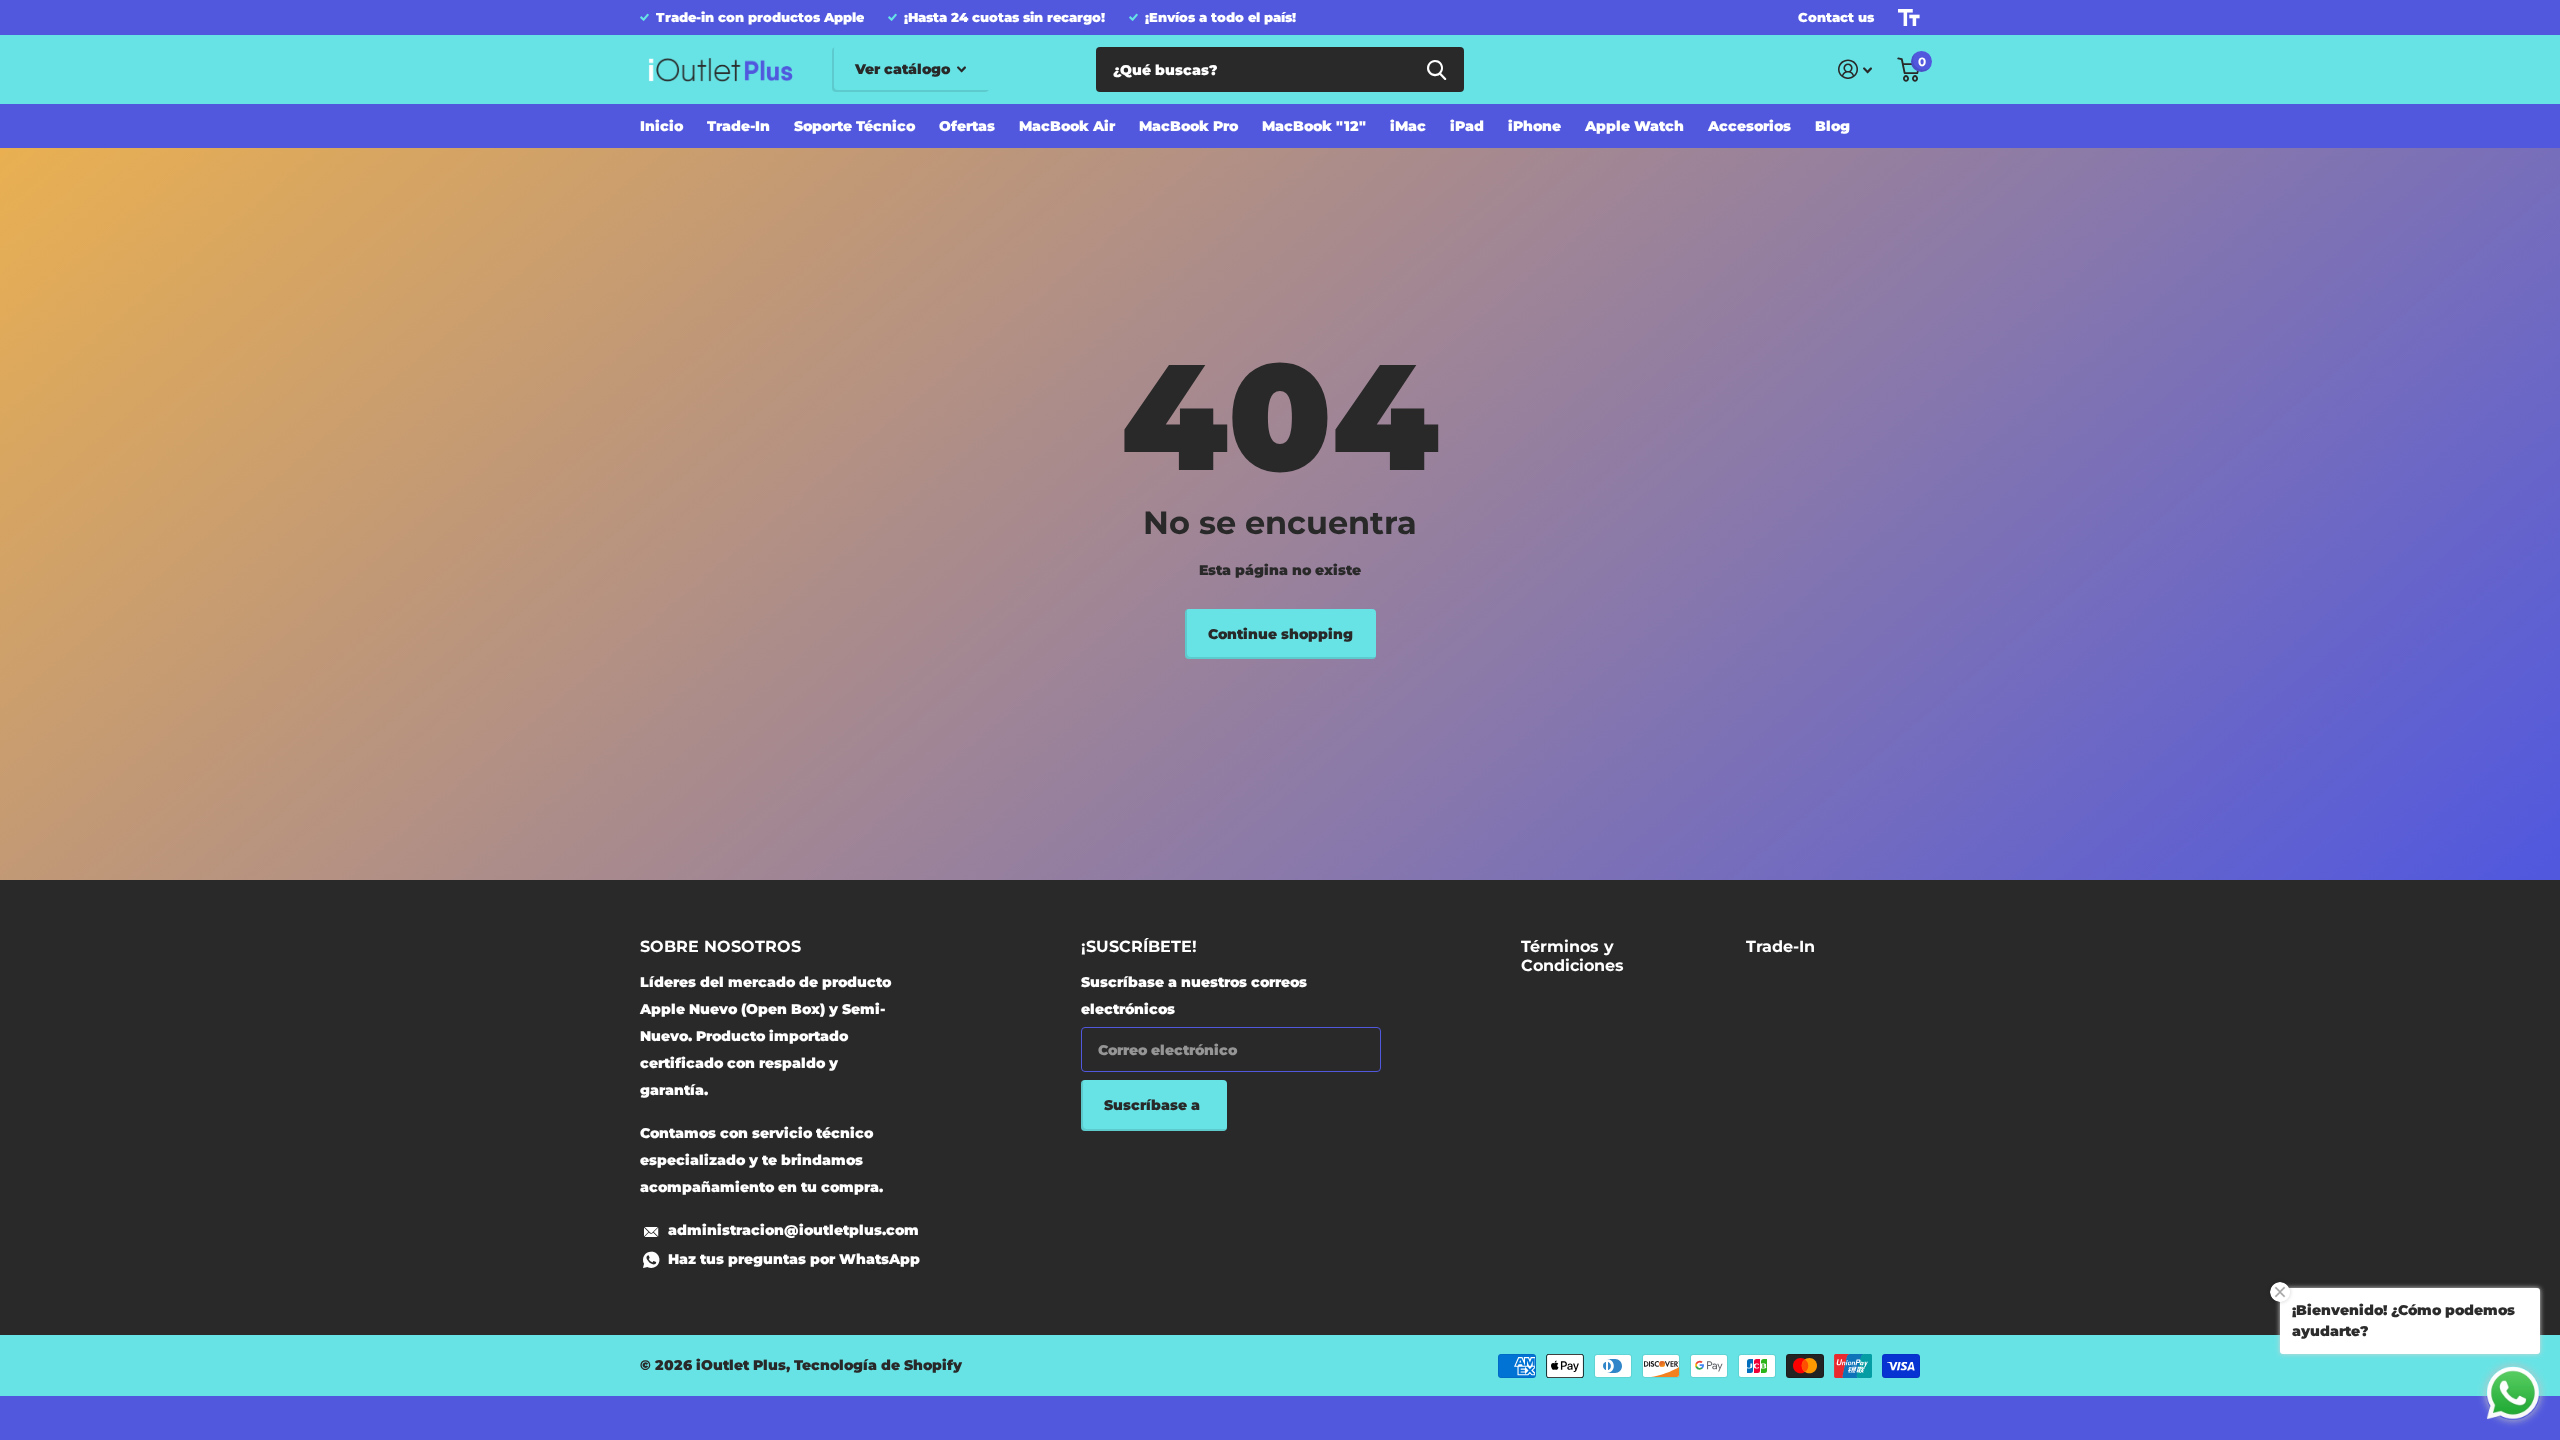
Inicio (661, 126)
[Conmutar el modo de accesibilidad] (1909, 17)
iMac (1408, 126)
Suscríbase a (1154, 1105)
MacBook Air (1067, 126)
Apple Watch (1634, 126)
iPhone (1534, 126)
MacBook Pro (1188, 126)
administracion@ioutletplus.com (793, 1230)
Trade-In (738, 126)
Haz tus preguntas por (794, 1259)
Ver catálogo (904, 69)
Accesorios (1749, 126)
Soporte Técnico (854, 126)
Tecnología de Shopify (878, 1365)
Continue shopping (1280, 634)
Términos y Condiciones (1572, 956)
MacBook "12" (1314, 126)
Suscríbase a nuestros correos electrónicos (1194, 995)
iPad (1467, 126)
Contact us (1836, 17)
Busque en (1436, 69)
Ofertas (967, 126)
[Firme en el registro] (1855, 69)
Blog (1832, 126)
